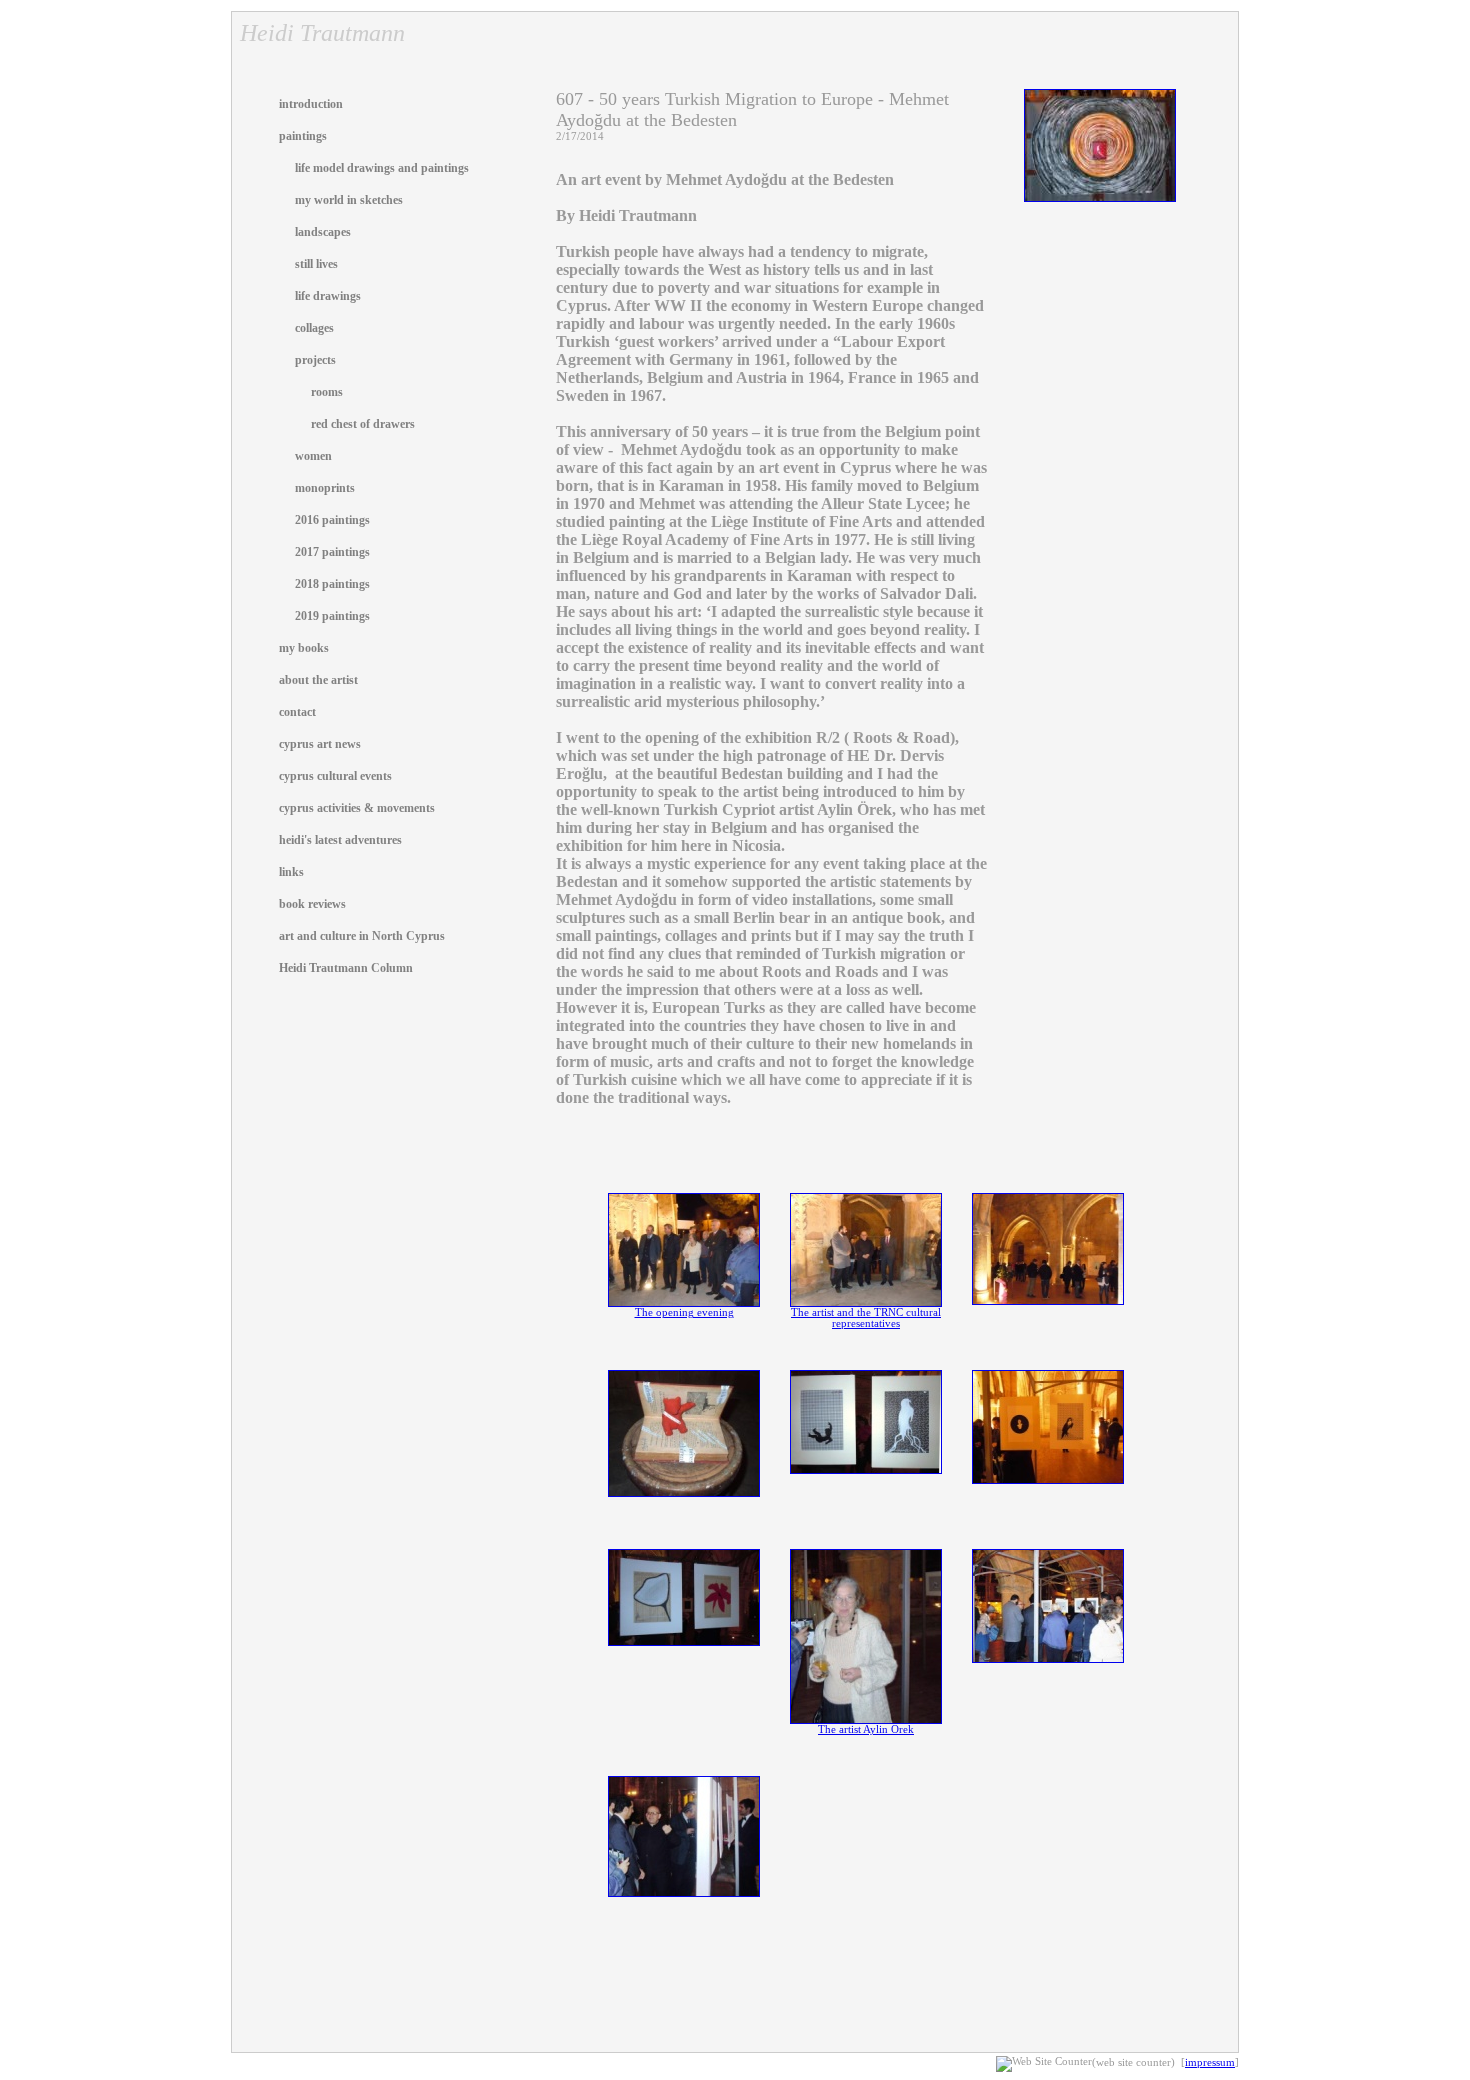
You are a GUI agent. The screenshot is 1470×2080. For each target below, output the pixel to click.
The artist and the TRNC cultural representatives (866, 1318)
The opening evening (684, 1312)
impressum (1210, 2062)
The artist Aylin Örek (866, 1729)
